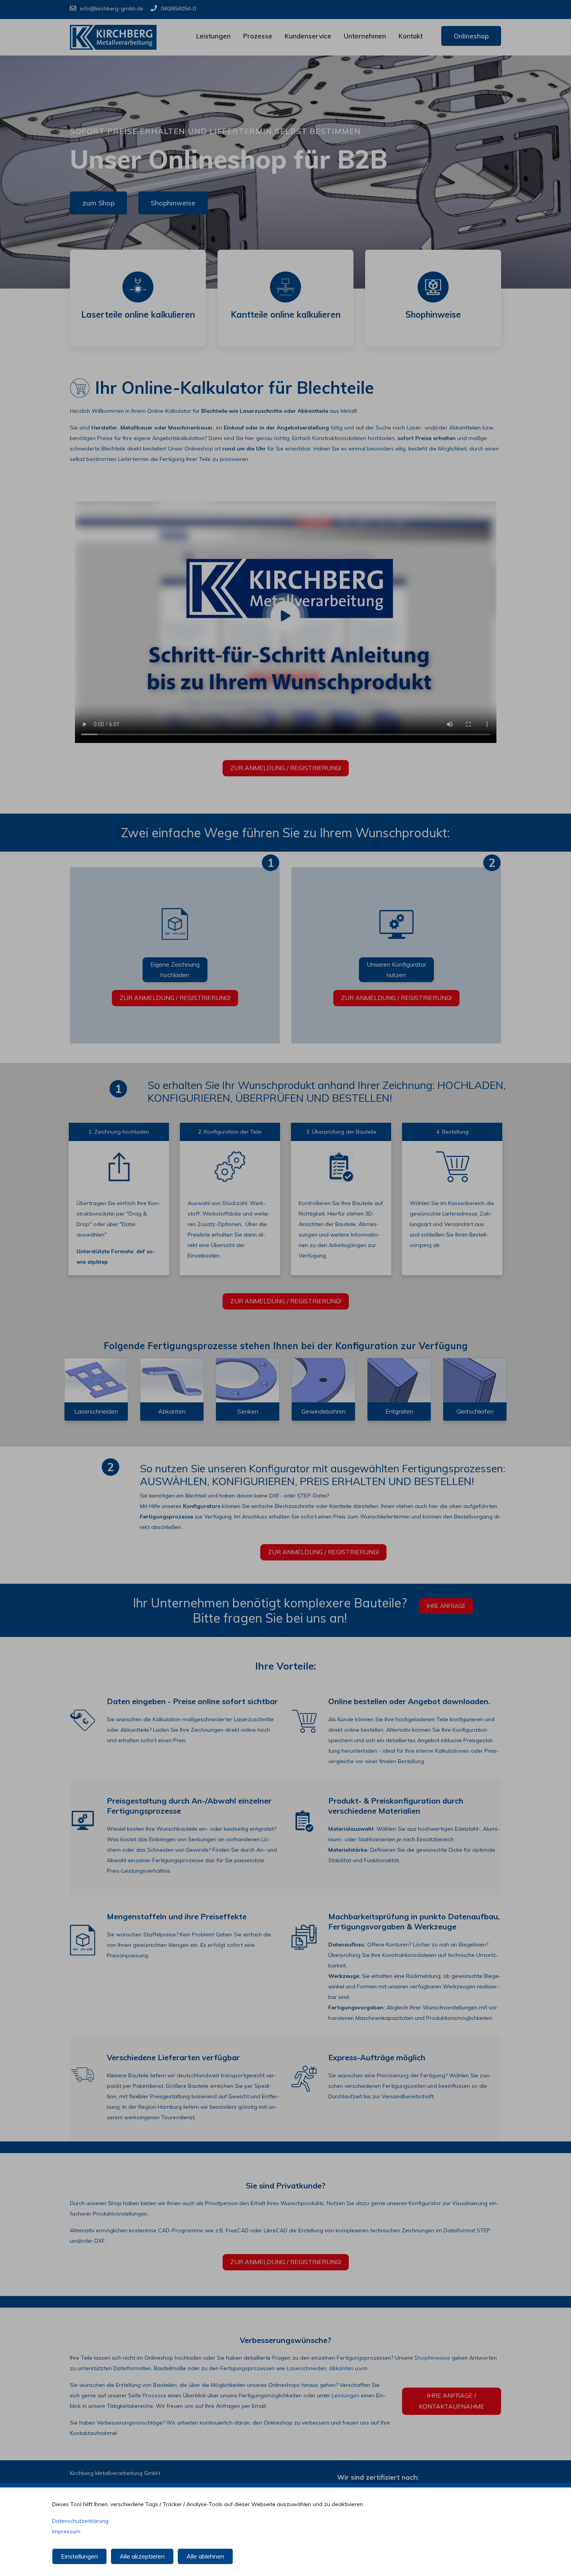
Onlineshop (471, 36)
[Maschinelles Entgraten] (399, 1380)
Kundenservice (308, 36)
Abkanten (341, 2368)
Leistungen (213, 36)
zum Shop (98, 203)
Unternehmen (365, 36)
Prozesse (258, 36)
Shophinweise (173, 203)
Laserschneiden (306, 2368)
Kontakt (411, 36)
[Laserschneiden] (96, 1380)
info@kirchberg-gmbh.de (112, 9)
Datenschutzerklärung (80, 2521)
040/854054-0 (178, 9)
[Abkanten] (172, 1380)
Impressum (66, 2531)
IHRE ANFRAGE (446, 1606)
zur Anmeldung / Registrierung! (286, 768)
